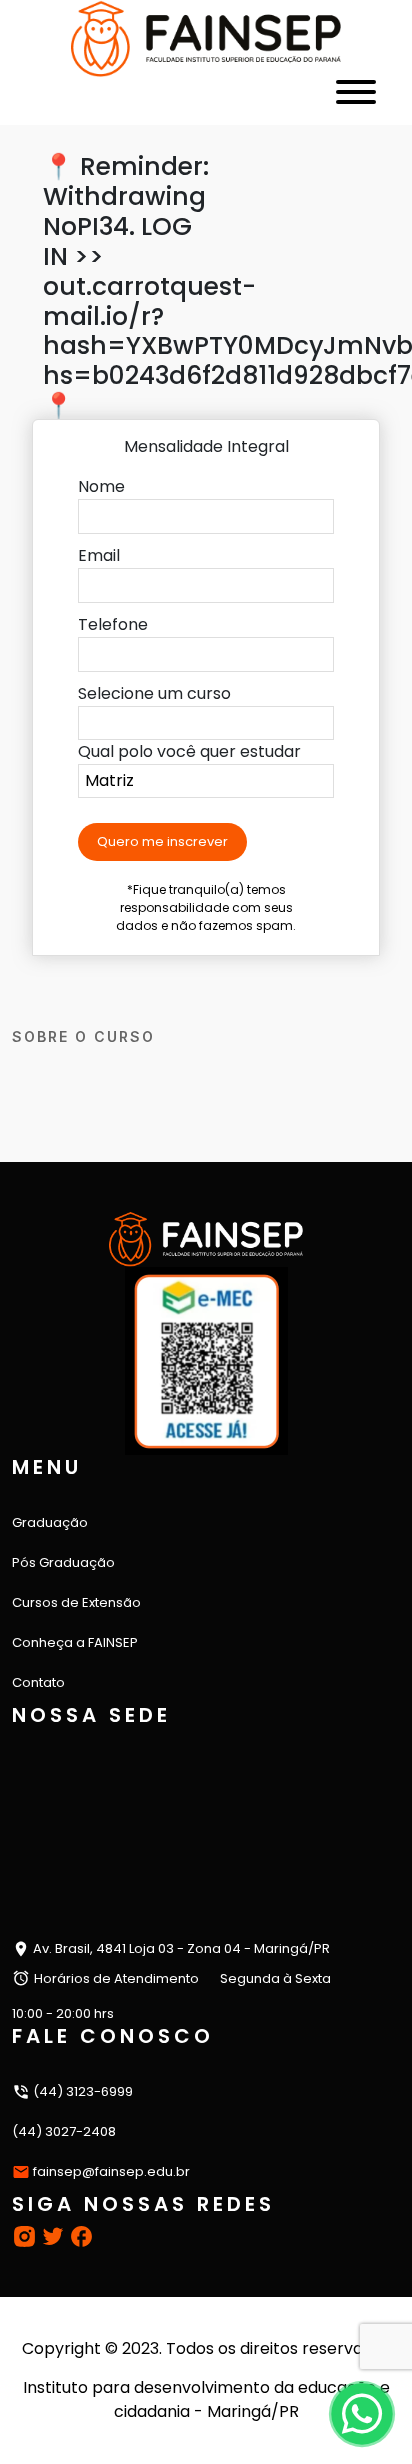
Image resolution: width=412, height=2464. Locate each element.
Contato (38, 1682)
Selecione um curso (154, 693)
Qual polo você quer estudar (189, 751)
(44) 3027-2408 (64, 2131)
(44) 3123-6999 (81, 2091)
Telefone (113, 624)
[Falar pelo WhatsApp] (362, 2414)
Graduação (50, 1522)
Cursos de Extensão (76, 1602)
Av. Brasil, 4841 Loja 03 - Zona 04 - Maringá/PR (180, 1948)
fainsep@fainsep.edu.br (111, 2171)
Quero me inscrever (162, 841)
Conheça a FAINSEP (75, 1642)
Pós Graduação (63, 1562)
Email (99, 555)
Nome (101, 486)
